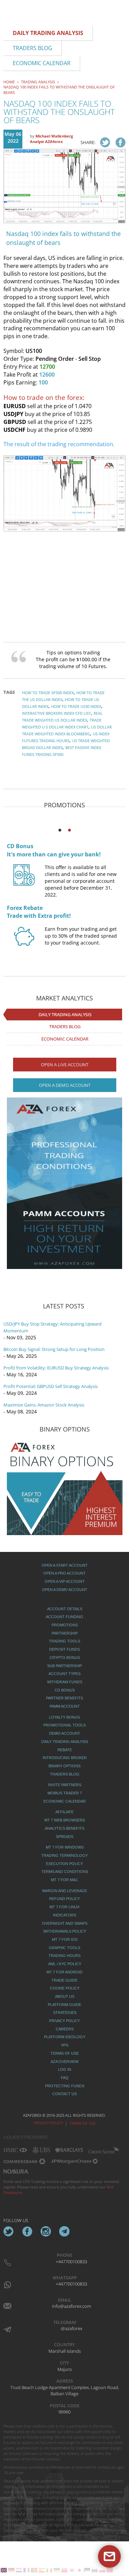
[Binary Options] (65, 1487)
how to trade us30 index (76, 706)
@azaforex (72, 2328)
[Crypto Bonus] (24, 881)
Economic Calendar (65, 1039)
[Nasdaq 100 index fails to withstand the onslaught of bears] (105, 142)
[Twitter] (9, 2231)
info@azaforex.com (71, 2306)
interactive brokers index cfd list (56, 713)
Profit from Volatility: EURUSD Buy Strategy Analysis (56, 1368)
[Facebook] (27, 2231)
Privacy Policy (48, 2123)
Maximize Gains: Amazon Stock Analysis (44, 1405)
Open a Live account (65, 1065)
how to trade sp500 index (48, 693)
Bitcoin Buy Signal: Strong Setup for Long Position (54, 1349)
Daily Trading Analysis (65, 1014)
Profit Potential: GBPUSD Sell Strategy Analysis (51, 1386)
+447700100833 (71, 2262)
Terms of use (83, 2123)
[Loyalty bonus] (24, 944)
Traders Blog (65, 1026)
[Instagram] (46, 2231)
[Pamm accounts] (64, 1183)
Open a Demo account (65, 1085)
